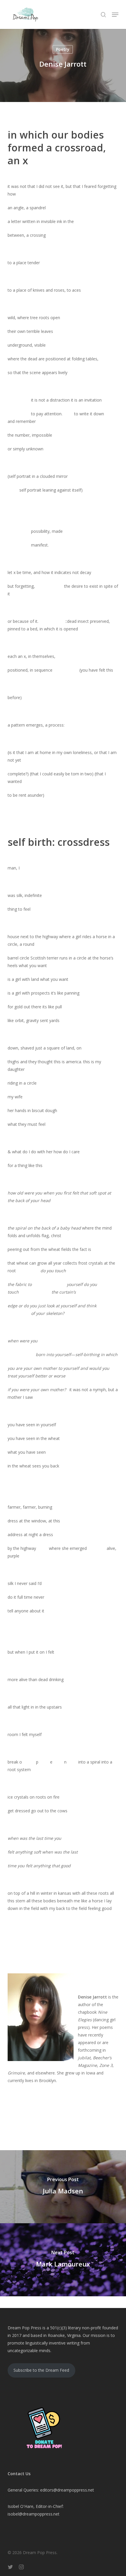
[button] (115, 15)
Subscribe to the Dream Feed (41, 2370)
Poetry (63, 49)
